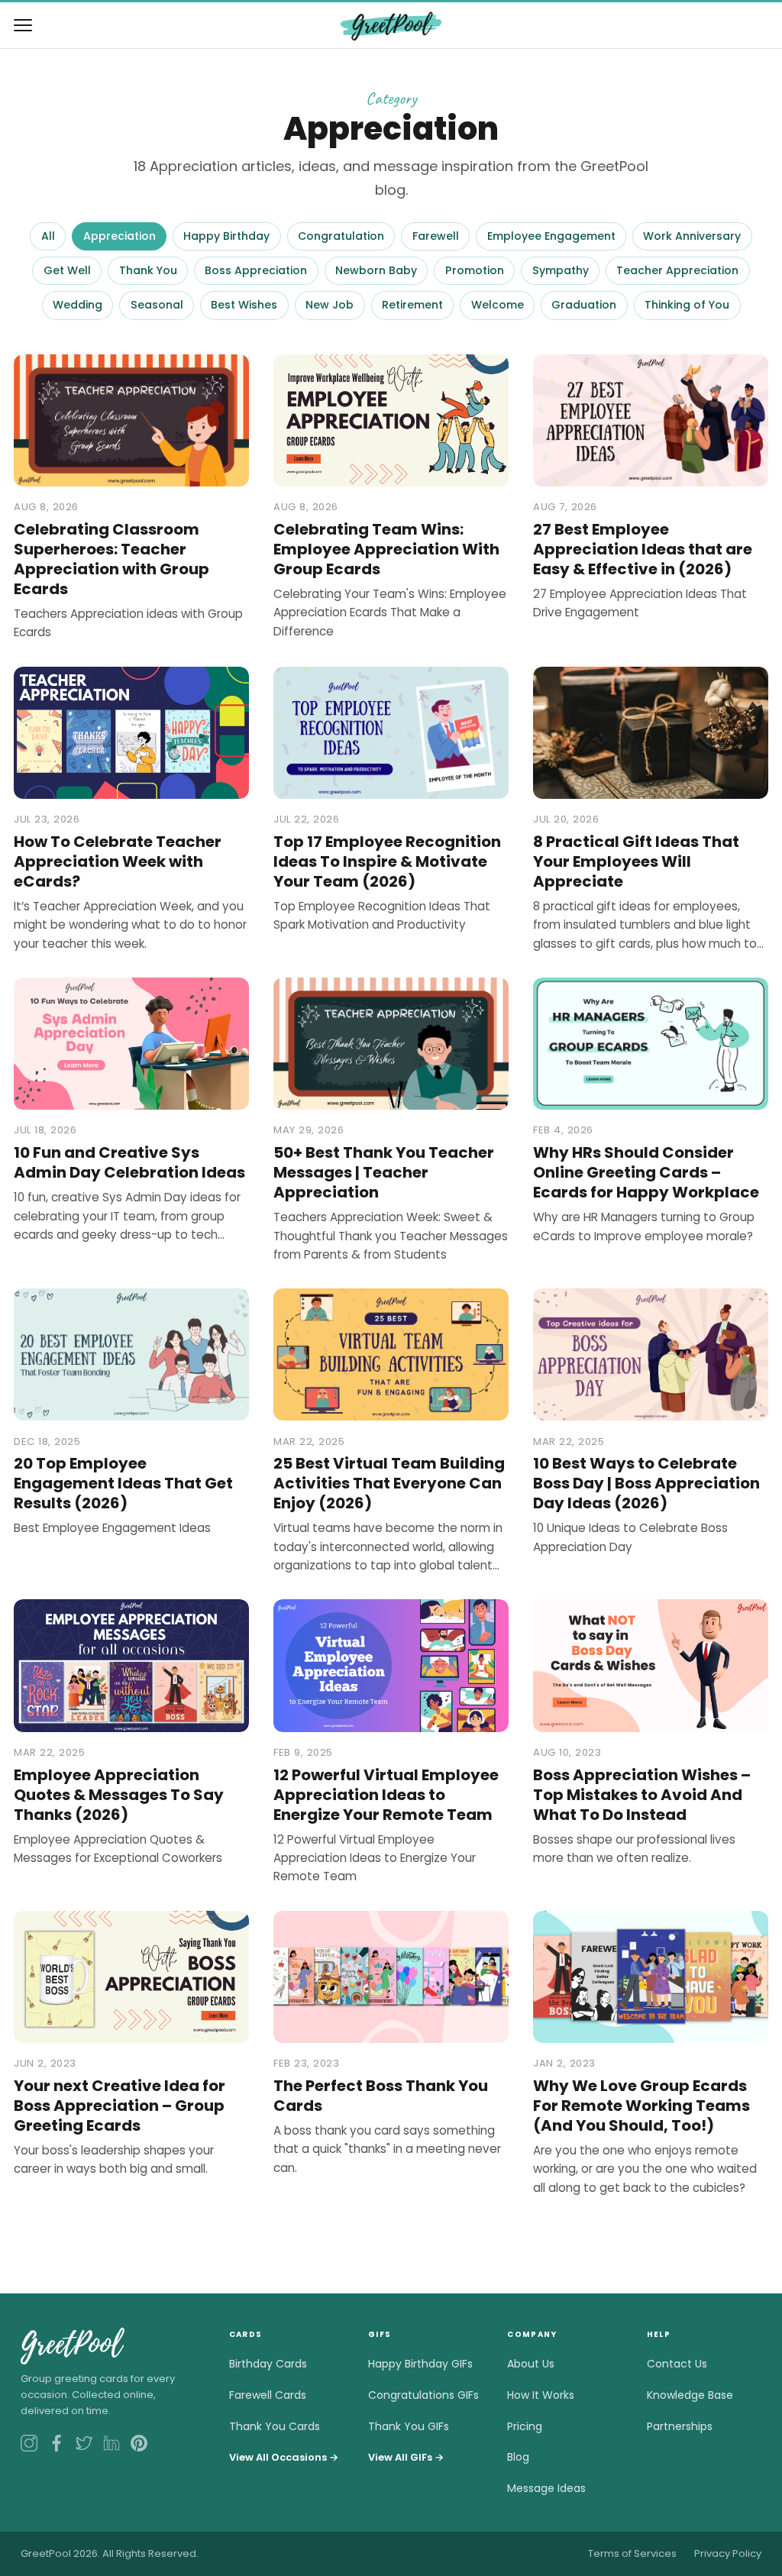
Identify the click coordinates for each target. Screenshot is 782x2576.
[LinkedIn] (111, 2443)
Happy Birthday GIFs (420, 2364)
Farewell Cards (268, 2395)
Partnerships (680, 2426)
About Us (531, 2364)
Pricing (525, 2426)
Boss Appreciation (256, 270)
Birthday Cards (268, 2364)
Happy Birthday (226, 236)
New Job (330, 305)
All (48, 236)
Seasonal (157, 305)
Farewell (436, 236)
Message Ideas (546, 2488)
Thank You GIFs (409, 2426)
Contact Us (677, 2364)
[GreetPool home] (391, 25)
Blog (518, 2457)
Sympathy (561, 270)
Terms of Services (632, 2553)
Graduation (584, 305)
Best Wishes (244, 305)
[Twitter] (84, 2443)
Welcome (498, 305)
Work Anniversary (692, 236)
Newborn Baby (376, 270)
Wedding (78, 305)
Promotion (475, 270)
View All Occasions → (284, 2457)
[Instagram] (29, 2443)
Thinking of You (687, 305)
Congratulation (341, 236)
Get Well (67, 270)
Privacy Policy (728, 2553)
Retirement (412, 305)
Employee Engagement (551, 236)
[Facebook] (57, 2443)
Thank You (148, 270)
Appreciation (120, 236)
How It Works (541, 2395)
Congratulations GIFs (423, 2395)
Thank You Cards (275, 2426)
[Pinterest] (139, 2443)
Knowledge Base (690, 2395)
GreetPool (71, 2345)
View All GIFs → (406, 2457)
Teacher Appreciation (677, 270)
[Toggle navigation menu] (23, 25)
